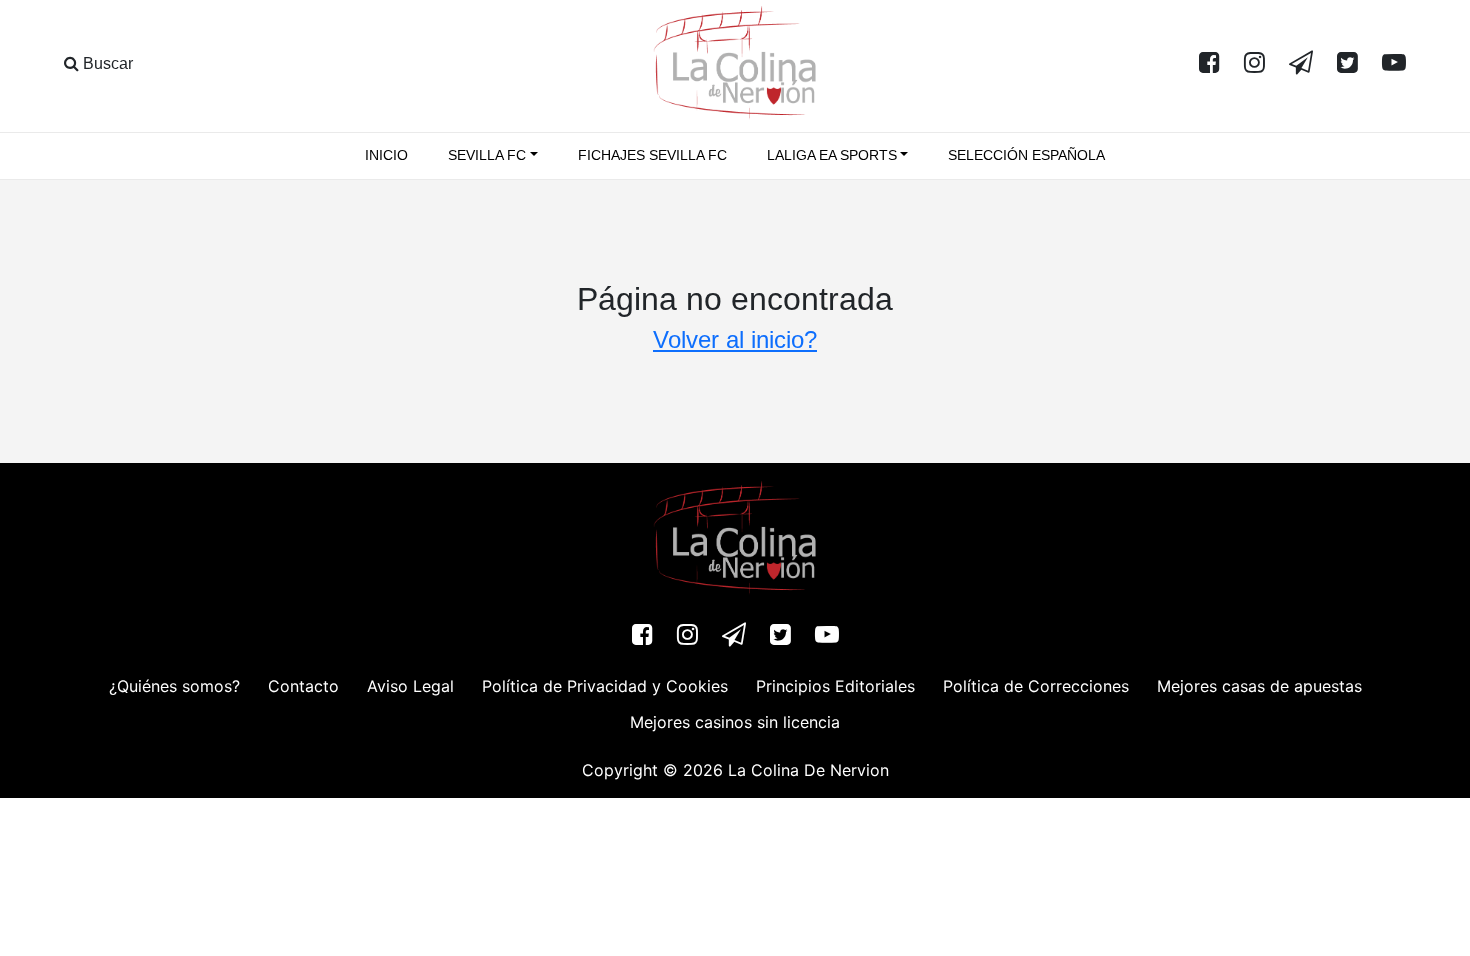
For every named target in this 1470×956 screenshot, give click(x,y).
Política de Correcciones (1036, 686)
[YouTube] (1394, 64)
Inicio (386, 155)
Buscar (106, 63)
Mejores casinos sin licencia (735, 722)
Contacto (303, 686)
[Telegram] (1301, 64)
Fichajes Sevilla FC (652, 155)
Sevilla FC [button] (487, 155)
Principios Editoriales (835, 686)
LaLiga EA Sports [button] (832, 155)
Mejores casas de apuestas (1259, 686)
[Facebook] (1209, 64)
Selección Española (1026, 155)
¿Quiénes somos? (174, 686)
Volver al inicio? (735, 339)
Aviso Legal (410, 686)
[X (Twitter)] (1347, 64)
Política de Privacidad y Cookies (605, 686)
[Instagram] (1254, 64)
